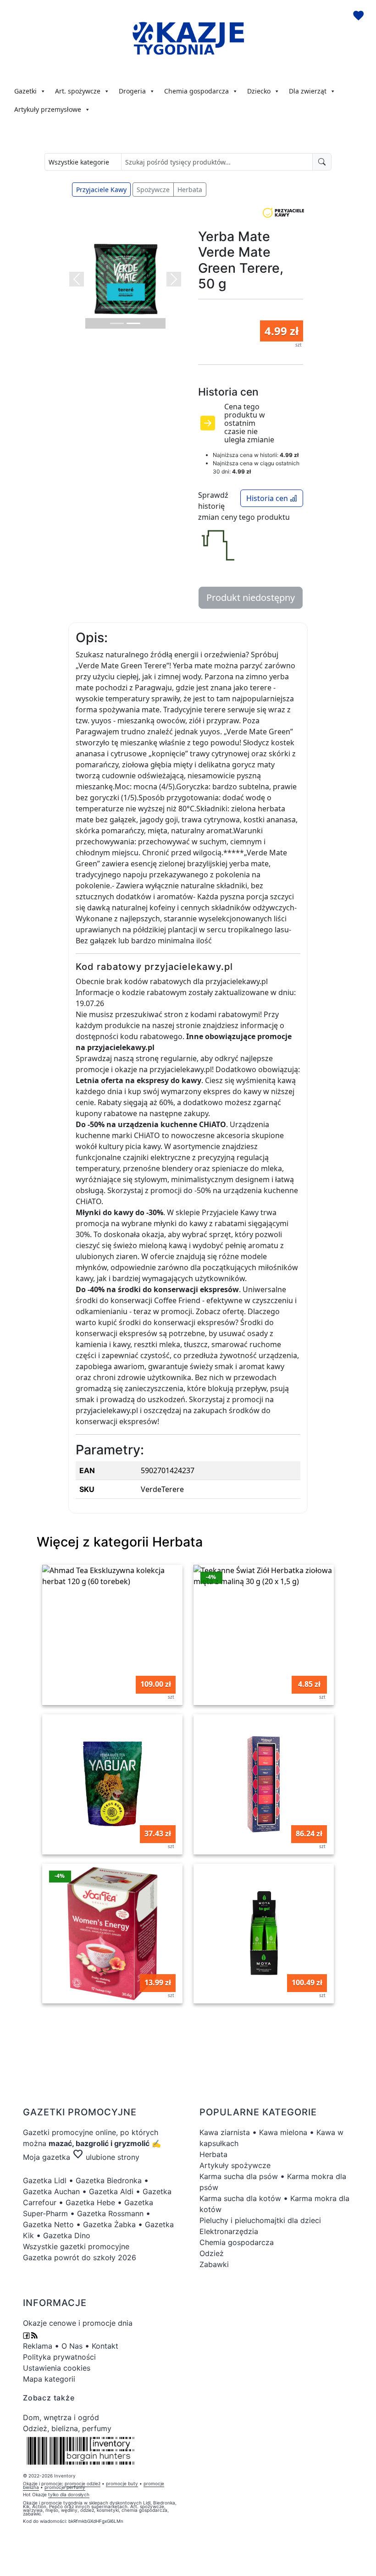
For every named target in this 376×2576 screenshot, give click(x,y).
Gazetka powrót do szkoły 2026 (80, 2257)
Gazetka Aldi (111, 2191)
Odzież (212, 2253)
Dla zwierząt (308, 91)
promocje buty (122, 2483)
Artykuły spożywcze (235, 2165)
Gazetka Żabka (109, 2224)
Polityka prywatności (59, 2357)
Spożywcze (153, 190)
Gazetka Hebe (90, 2202)
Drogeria (132, 91)
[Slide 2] (133, 323)
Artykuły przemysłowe (48, 109)
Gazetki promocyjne (58, 2132)
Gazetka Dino (67, 2235)
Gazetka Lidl (45, 2180)
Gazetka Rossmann (110, 2213)
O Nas (72, 2346)
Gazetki (25, 91)
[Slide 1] (117, 323)
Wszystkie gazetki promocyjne (76, 2246)
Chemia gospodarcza (196, 91)
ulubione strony (106, 2157)
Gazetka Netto (48, 2224)
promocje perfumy (65, 2487)
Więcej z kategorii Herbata (120, 1542)
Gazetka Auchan (51, 2191)
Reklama (38, 2346)
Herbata (190, 190)
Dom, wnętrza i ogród (61, 2417)
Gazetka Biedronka (109, 2180)
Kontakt (105, 2346)
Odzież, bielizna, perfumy (67, 2428)
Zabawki (214, 2264)
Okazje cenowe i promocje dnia (78, 2323)
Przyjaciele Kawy (101, 190)
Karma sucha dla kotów (240, 2198)
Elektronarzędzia (229, 2231)
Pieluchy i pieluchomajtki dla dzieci (260, 2220)
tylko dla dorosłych (69, 2494)
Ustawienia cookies (57, 2368)
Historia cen (268, 498)
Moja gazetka (47, 2157)
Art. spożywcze (78, 91)
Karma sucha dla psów (239, 2176)
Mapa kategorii (49, 2379)
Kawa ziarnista (225, 2132)
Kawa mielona (283, 2132)
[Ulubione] (359, 17)
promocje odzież (83, 2483)
